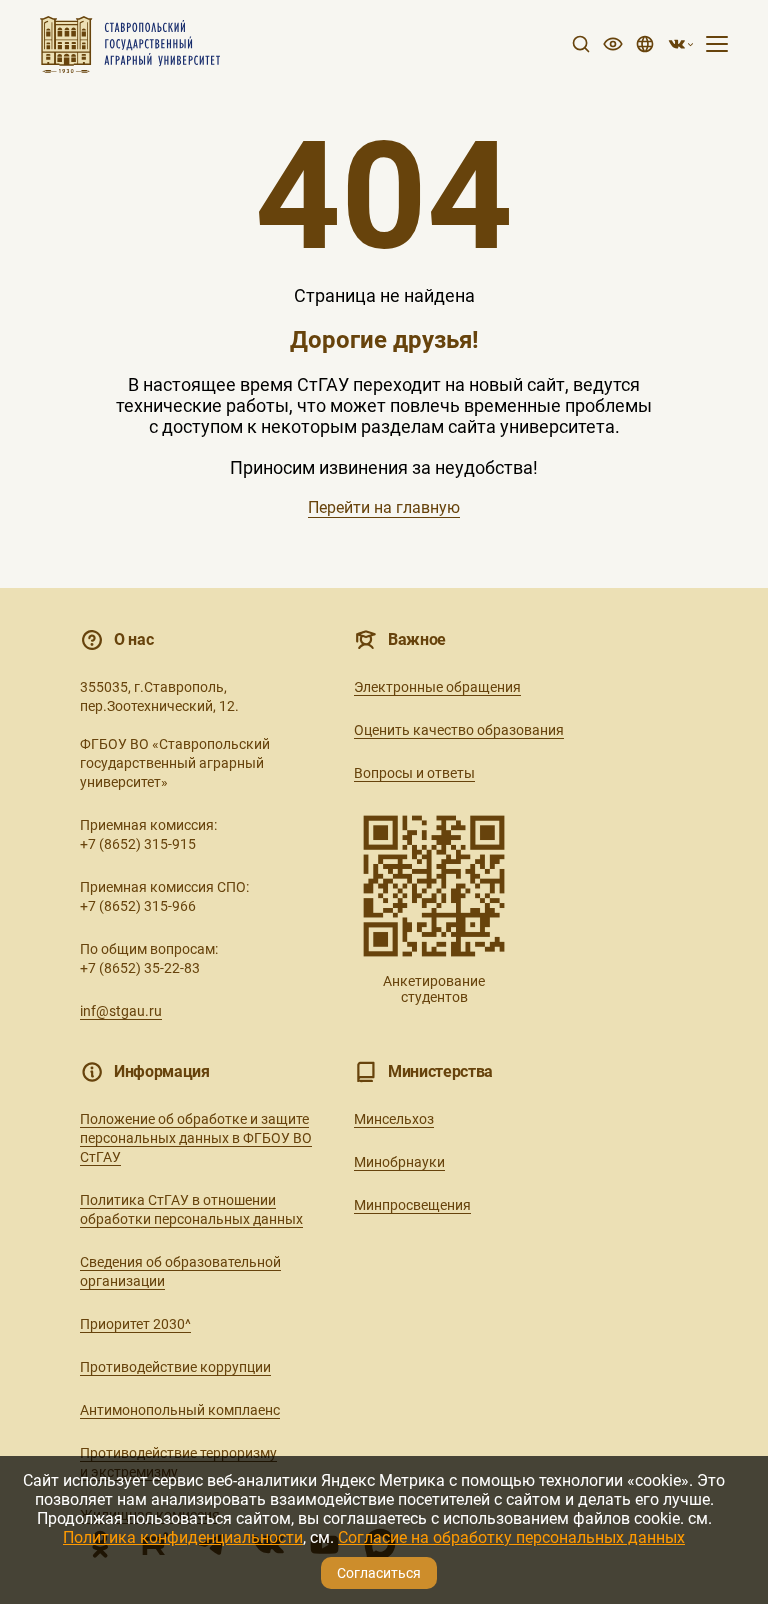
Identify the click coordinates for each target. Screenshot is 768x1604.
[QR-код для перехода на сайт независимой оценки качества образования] (434, 886)
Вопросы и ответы (414, 773)
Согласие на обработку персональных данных (511, 1537)
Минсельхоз (394, 1119)
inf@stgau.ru (121, 1011)
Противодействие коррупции (175, 1367)
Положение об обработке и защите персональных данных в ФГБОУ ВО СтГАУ (196, 1138)
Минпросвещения (412, 1205)
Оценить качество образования (459, 730)
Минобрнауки (399, 1162)
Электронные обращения (437, 687)
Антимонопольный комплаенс (180, 1410)
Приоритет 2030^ (135, 1324)
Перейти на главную (384, 507)
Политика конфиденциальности (183, 1537)
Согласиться (379, 1573)
